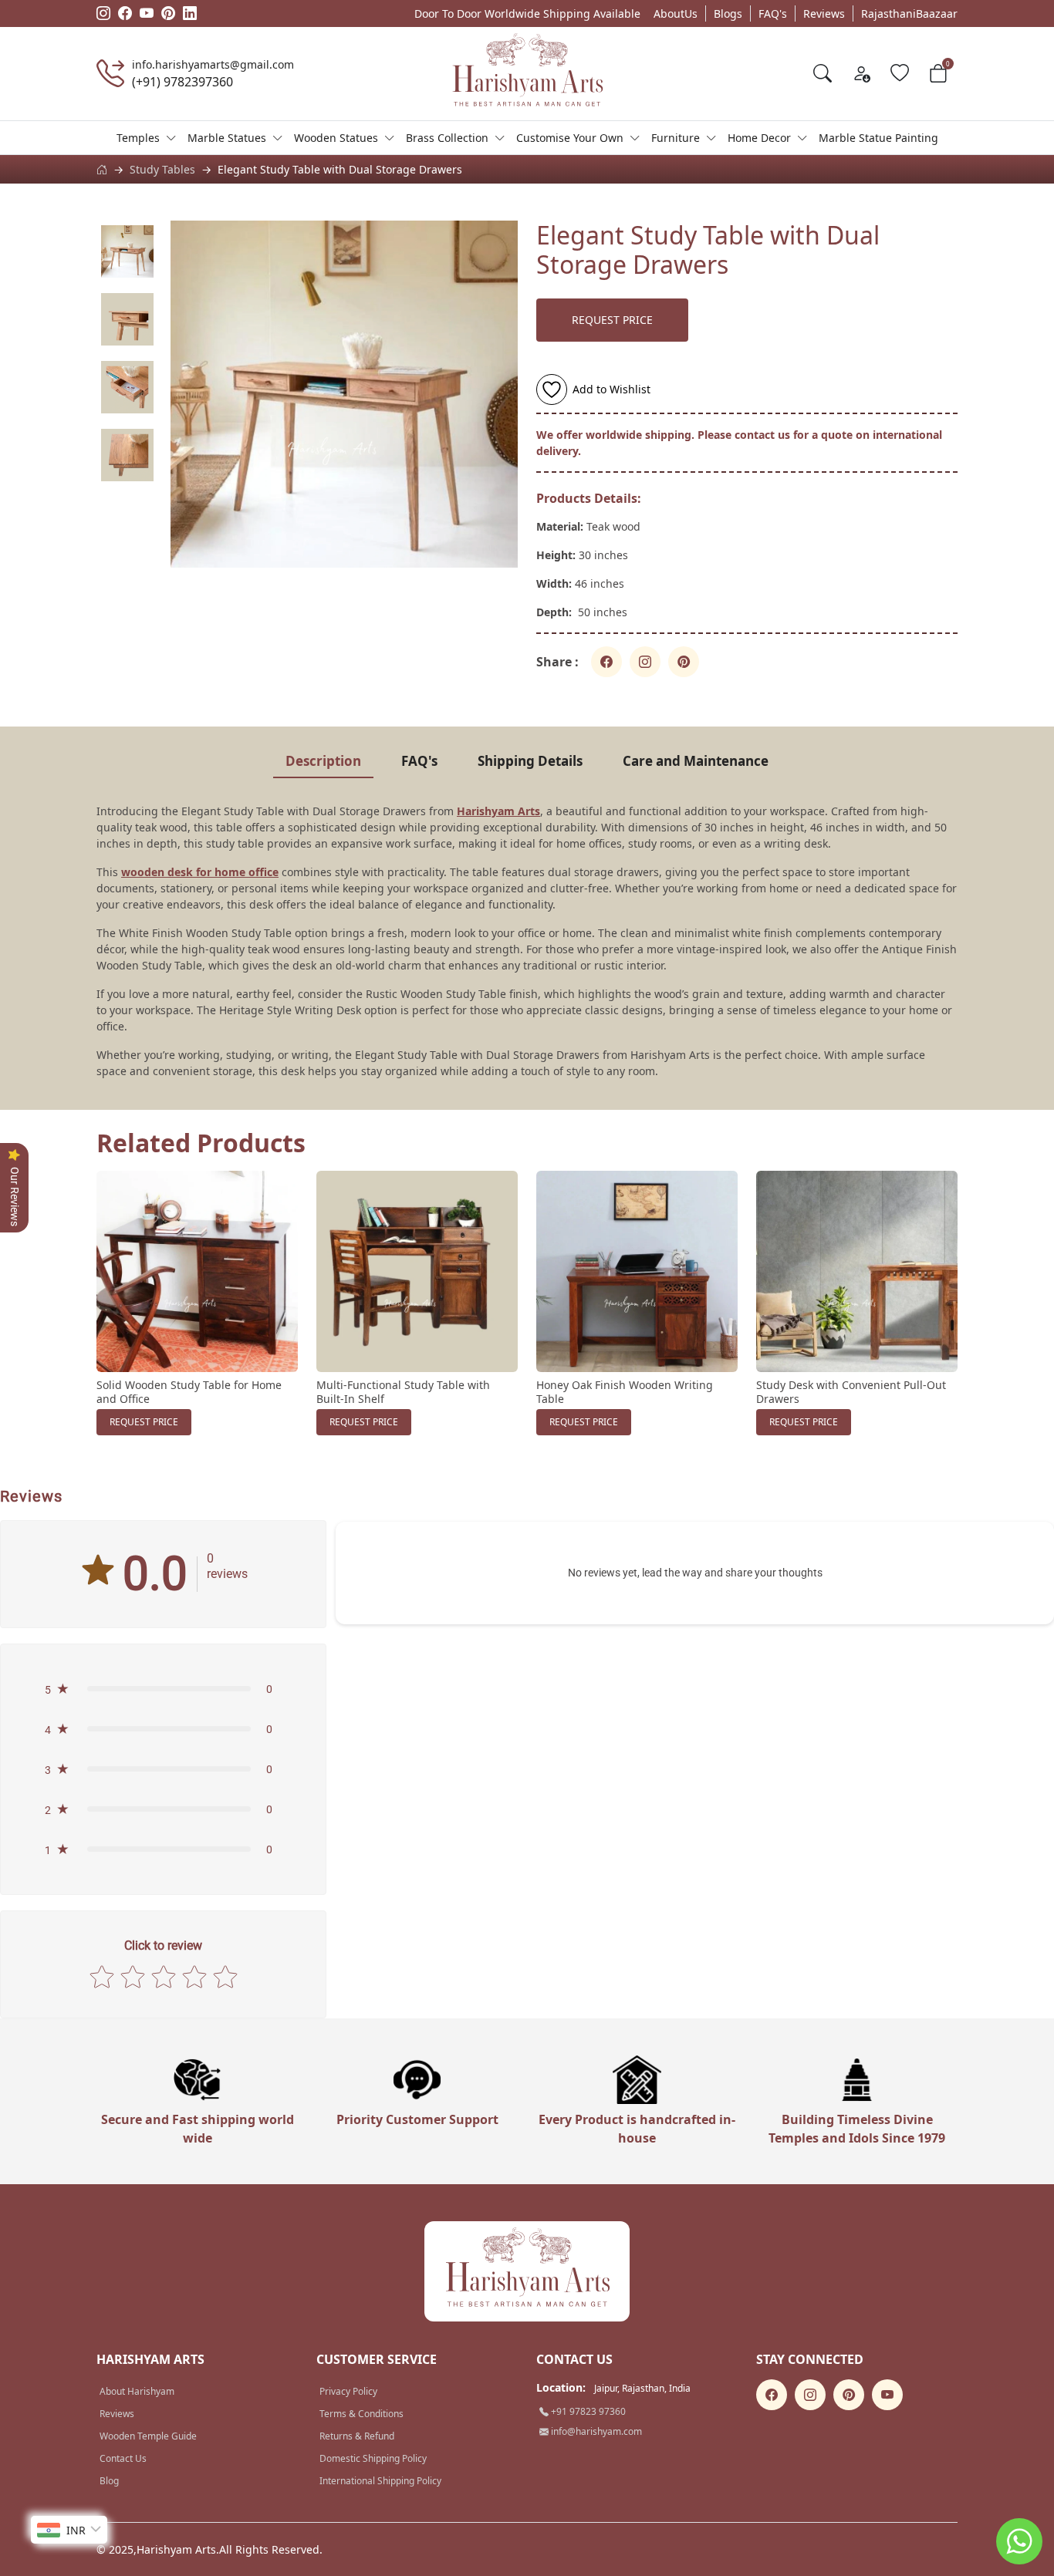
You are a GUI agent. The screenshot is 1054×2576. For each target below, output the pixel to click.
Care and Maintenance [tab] (696, 761)
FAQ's (773, 13)
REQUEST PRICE (612, 320)
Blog (109, 2481)
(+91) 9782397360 (182, 82)
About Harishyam (137, 2391)
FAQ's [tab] (419, 761)
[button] (163, 1689)
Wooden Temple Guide (148, 2436)
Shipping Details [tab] (530, 761)
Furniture (676, 138)
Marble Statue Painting (878, 138)
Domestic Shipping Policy (373, 2458)
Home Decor (759, 138)
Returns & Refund (357, 2436)
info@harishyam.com (595, 2431)
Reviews (824, 13)
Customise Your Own (570, 138)
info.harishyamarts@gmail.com (213, 64)
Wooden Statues (336, 138)
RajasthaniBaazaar (909, 13)
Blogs (728, 13)
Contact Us (123, 2458)
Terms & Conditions (361, 2414)
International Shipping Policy (380, 2481)
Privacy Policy (348, 2391)
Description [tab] (323, 761)
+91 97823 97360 (587, 2411)
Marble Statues (227, 138)
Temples (138, 138)
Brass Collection (447, 138)
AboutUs (676, 13)
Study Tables (162, 169)
